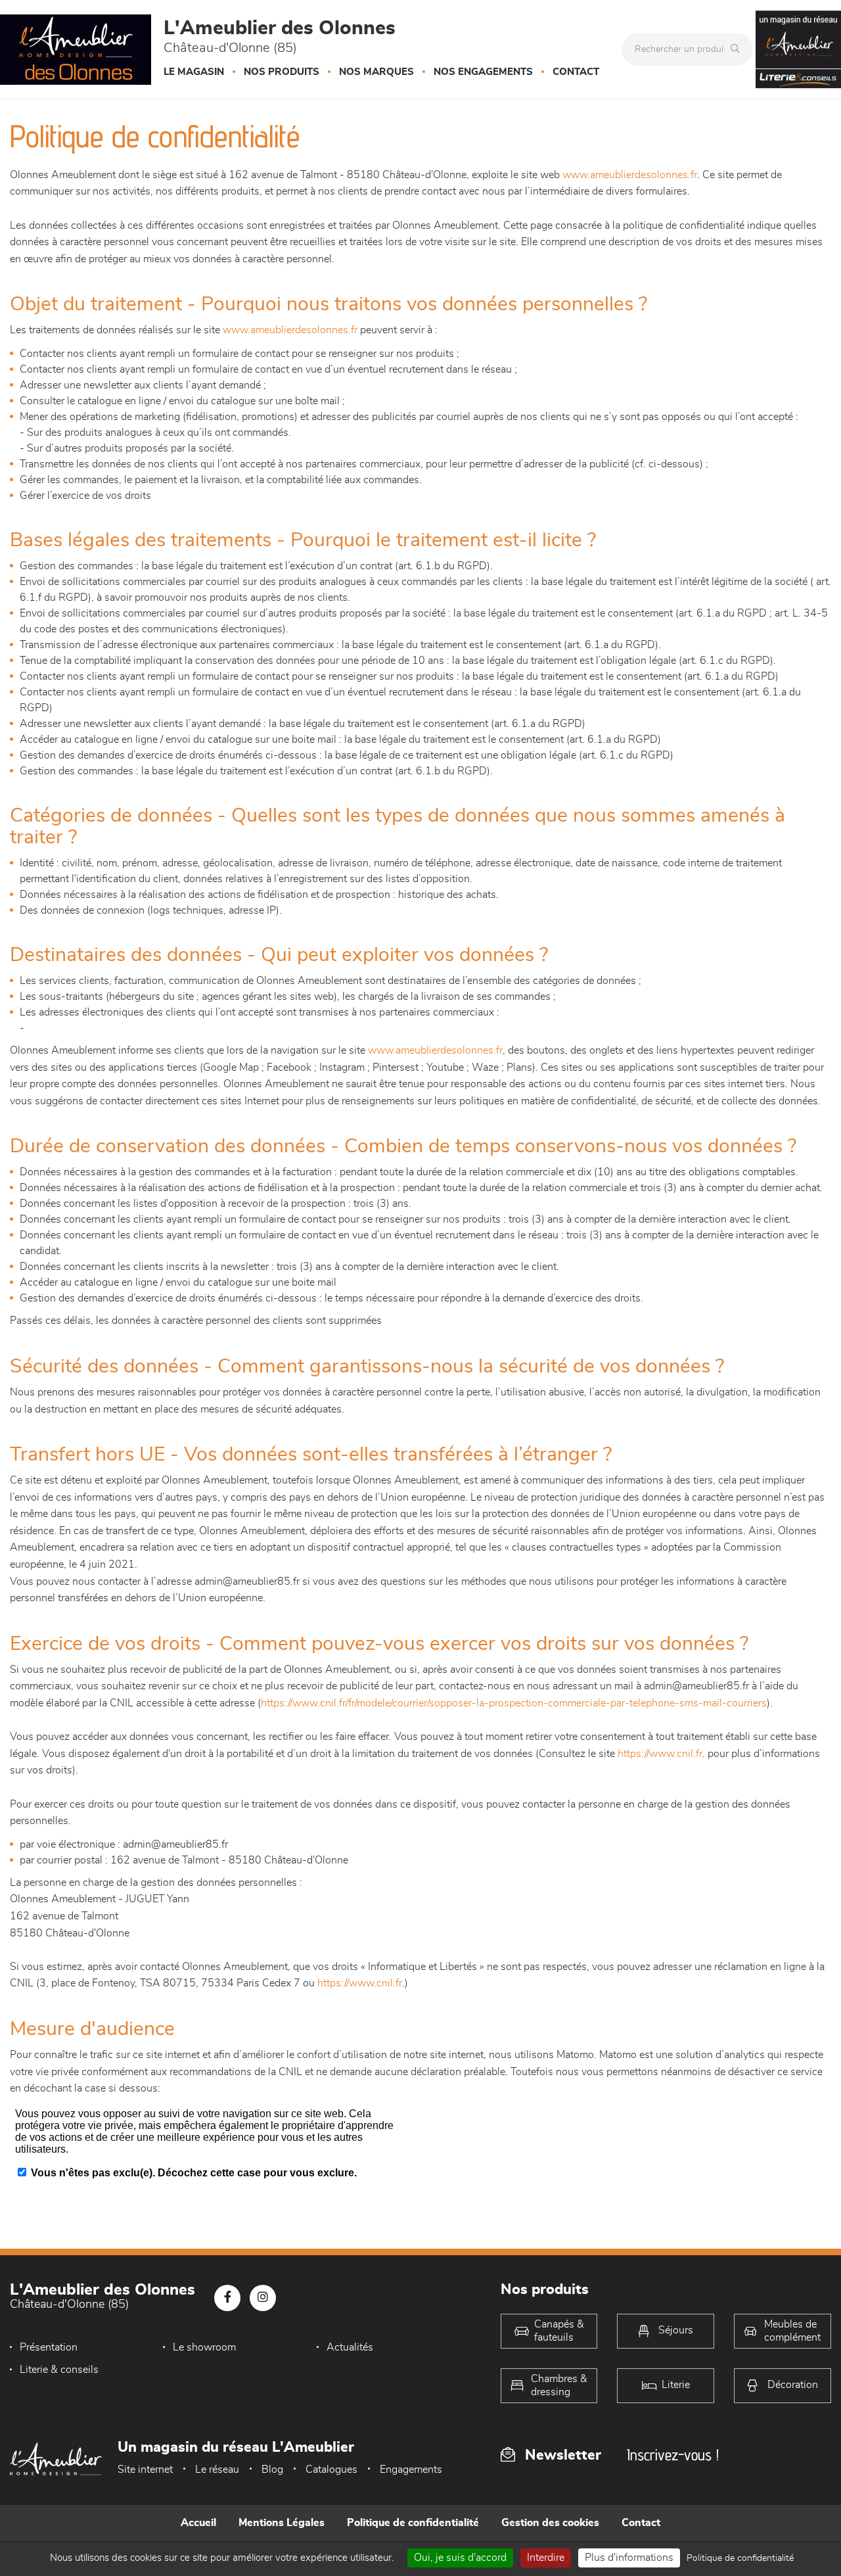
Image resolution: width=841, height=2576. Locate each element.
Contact (576, 72)
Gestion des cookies (550, 2523)
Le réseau (217, 2470)
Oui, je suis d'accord (460, 2558)
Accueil (198, 2523)
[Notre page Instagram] (263, 2298)
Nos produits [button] (282, 72)
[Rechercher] (739, 49)
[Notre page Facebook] (227, 2298)
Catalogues (331, 2470)
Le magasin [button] (194, 72)
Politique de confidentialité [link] (740, 2558)
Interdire (546, 2558)
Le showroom (204, 2347)
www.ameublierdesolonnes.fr (630, 175)
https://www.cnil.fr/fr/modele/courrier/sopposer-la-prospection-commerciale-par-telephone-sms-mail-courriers (514, 1703)
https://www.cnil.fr (660, 1754)
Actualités (350, 2347)
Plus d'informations (629, 2558)
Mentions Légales (282, 2523)
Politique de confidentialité (413, 2523)
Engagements (411, 2470)
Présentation (49, 2347)
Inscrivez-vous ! (673, 2455)
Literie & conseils (59, 2370)
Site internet (145, 2470)
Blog (272, 2470)
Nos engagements (483, 72)
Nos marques (376, 72)
